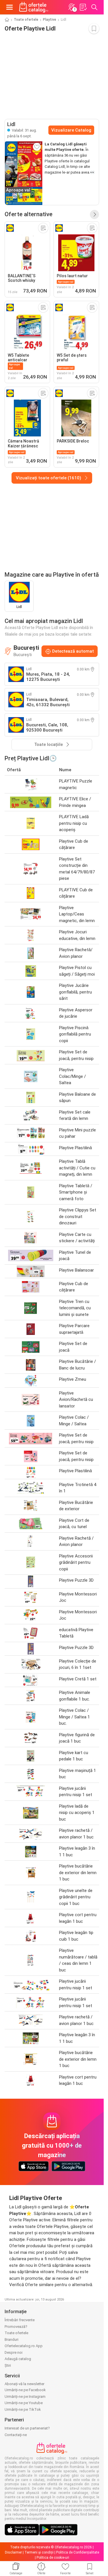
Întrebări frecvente (20, 2320)
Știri (8, 2365)
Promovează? (16, 2327)
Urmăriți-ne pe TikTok (23, 2409)
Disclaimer (13, 2552)
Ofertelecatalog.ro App (24, 2346)
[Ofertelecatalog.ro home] (34, 7)
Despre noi (14, 2352)
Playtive (50, 20)
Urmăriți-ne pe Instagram (25, 2397)
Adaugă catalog (18, 2359)
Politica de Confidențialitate (78, 2552)
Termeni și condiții (39, 2552)
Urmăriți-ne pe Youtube (24, 2403)
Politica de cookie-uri (53, 2558)
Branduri (12, 2340)
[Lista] (83, 7)
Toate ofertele (26, 20)
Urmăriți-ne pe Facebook (25, 2390)
